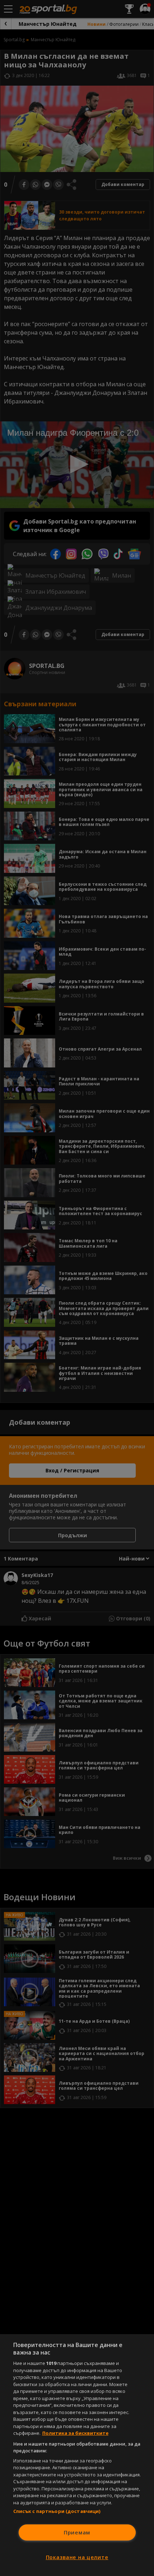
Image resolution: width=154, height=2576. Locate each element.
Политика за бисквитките (75, 2433)
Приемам (77, 2532)
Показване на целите (77, 2557)
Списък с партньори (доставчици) (57, 2511)
